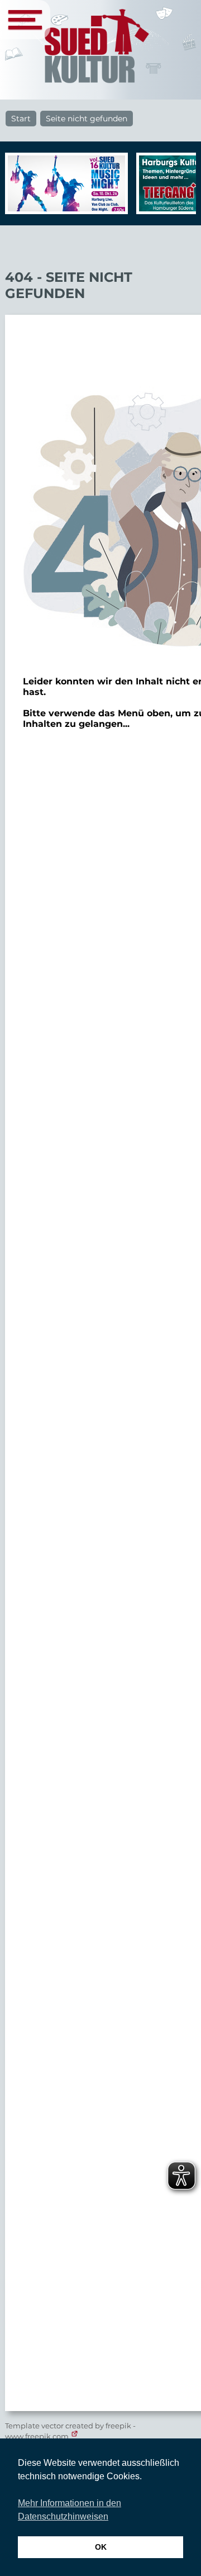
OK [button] (101, 2547)
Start (21, 119)
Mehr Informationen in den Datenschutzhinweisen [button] (70, 2510)
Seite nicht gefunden (87, 119)
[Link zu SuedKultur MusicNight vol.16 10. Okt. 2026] (64, 183)
